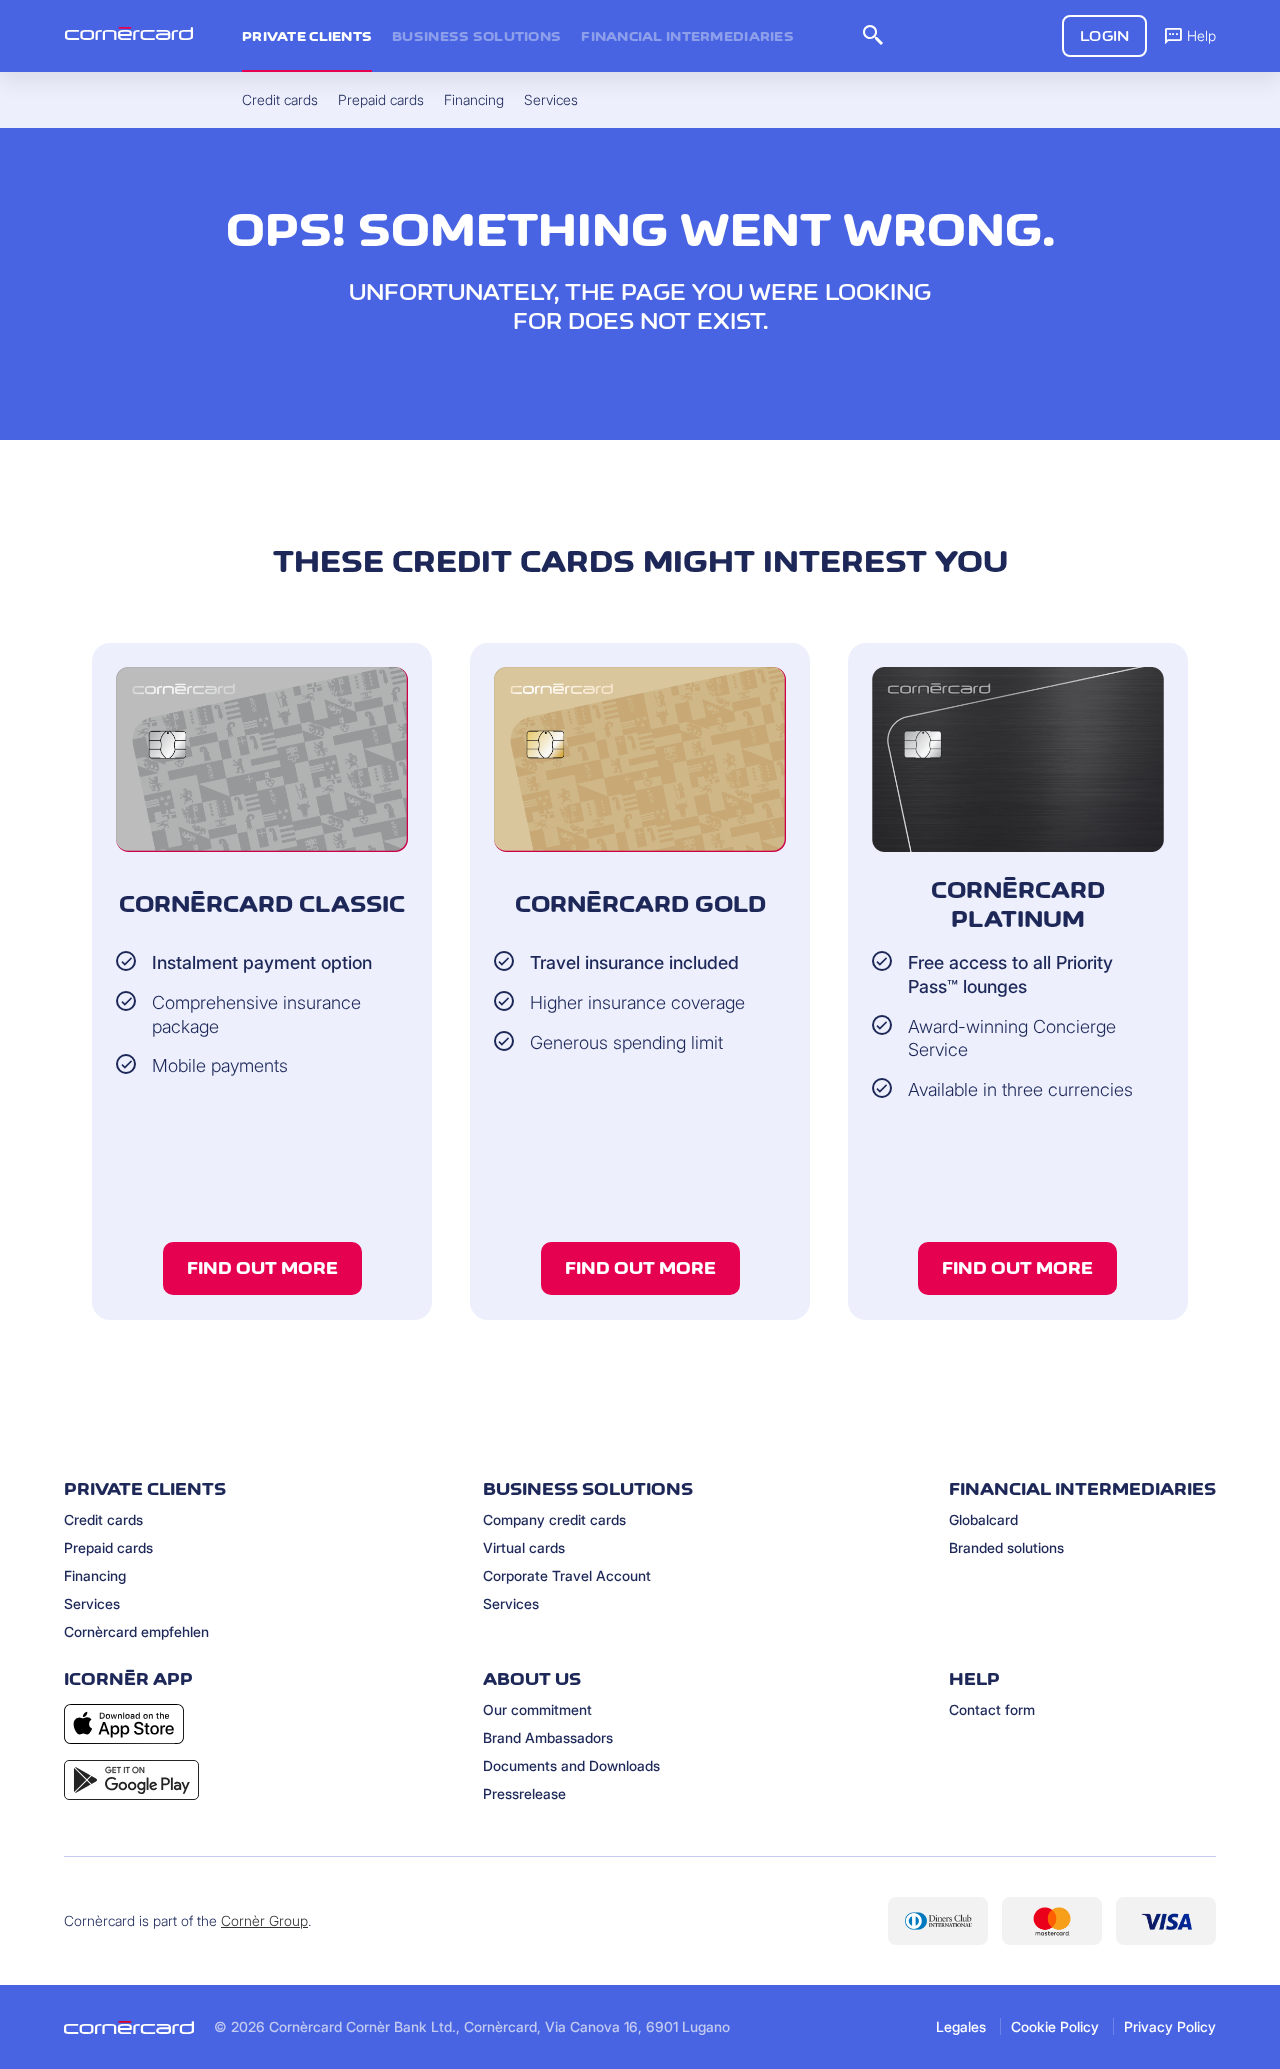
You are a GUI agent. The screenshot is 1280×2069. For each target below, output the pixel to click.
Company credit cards (554, 1519)
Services (92, 1603)
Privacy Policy (1170, 2026)
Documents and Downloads (571, 1765)
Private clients (307, 36)
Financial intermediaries (687, 36)
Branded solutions (1006, 1547)
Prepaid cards (108, 1547)
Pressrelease (524, 1793)
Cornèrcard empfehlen (136, 1631)
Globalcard (983, 1519)
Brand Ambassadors (548, 1737)
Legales (961, 2026)
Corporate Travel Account (567, 1575)
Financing (95, 1575)
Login (1104, 35)
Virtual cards (524, 1547)
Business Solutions (476, 36)
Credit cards (103, 1519)
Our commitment (537, 1709)
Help (1201, 35)
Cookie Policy (1055, 2026)
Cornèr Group (264, 1920)
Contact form (992, 1709)
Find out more (262, 1268)
